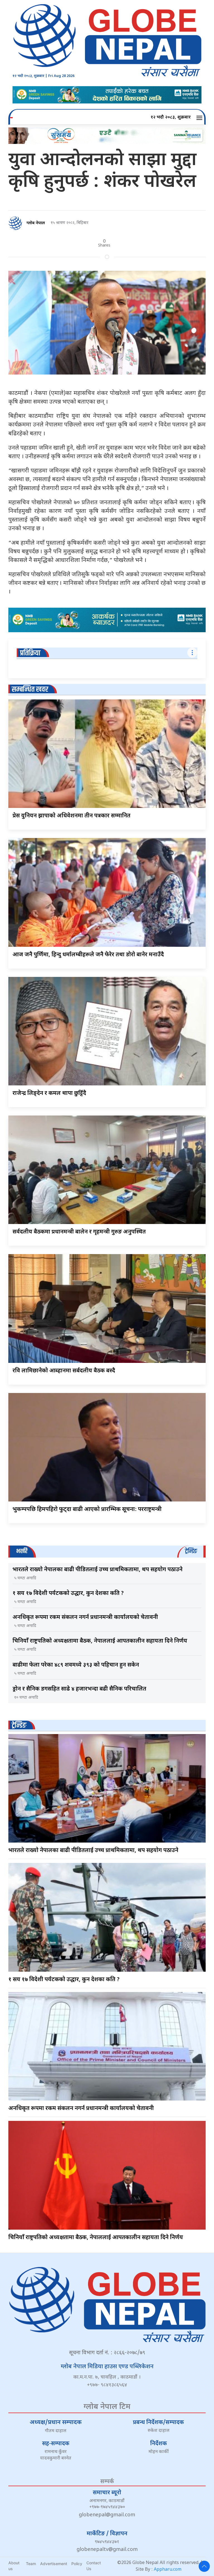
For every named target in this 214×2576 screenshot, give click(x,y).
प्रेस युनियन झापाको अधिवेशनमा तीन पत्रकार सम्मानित (71, 816)
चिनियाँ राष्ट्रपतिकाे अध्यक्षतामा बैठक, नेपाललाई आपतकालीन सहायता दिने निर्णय (100, 1641)
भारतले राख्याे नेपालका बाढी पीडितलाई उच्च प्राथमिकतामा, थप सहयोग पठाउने (98, 1570)
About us (14, 2566)
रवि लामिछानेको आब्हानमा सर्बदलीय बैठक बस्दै (64, 1371)
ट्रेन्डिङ (19, 1726)
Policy (77, 2564)
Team (31, 2564)
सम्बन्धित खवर (30, 690)
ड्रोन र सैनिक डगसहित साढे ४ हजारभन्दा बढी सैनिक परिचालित (79, 1689)
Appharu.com (168, 2570)
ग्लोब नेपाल (36, 223)
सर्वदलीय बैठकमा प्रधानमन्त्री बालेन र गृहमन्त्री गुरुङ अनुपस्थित (79, 1232)
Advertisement (54, 2564)
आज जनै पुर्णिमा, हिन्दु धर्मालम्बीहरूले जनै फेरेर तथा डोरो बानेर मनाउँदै (88, 955)
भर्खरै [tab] (22, 1551)
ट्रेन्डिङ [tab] (191, 1551)
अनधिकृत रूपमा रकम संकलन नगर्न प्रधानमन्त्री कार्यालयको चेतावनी (85, 1617)
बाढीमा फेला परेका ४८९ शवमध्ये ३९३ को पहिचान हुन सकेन (76, 1665)
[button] (200, 118)
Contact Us (94, 2566)
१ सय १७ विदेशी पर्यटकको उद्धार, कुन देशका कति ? (68, 1594)
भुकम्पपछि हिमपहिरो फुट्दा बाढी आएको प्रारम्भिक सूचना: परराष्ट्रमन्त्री (87, 1510)
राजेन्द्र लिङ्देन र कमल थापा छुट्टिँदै (49, 1093)
